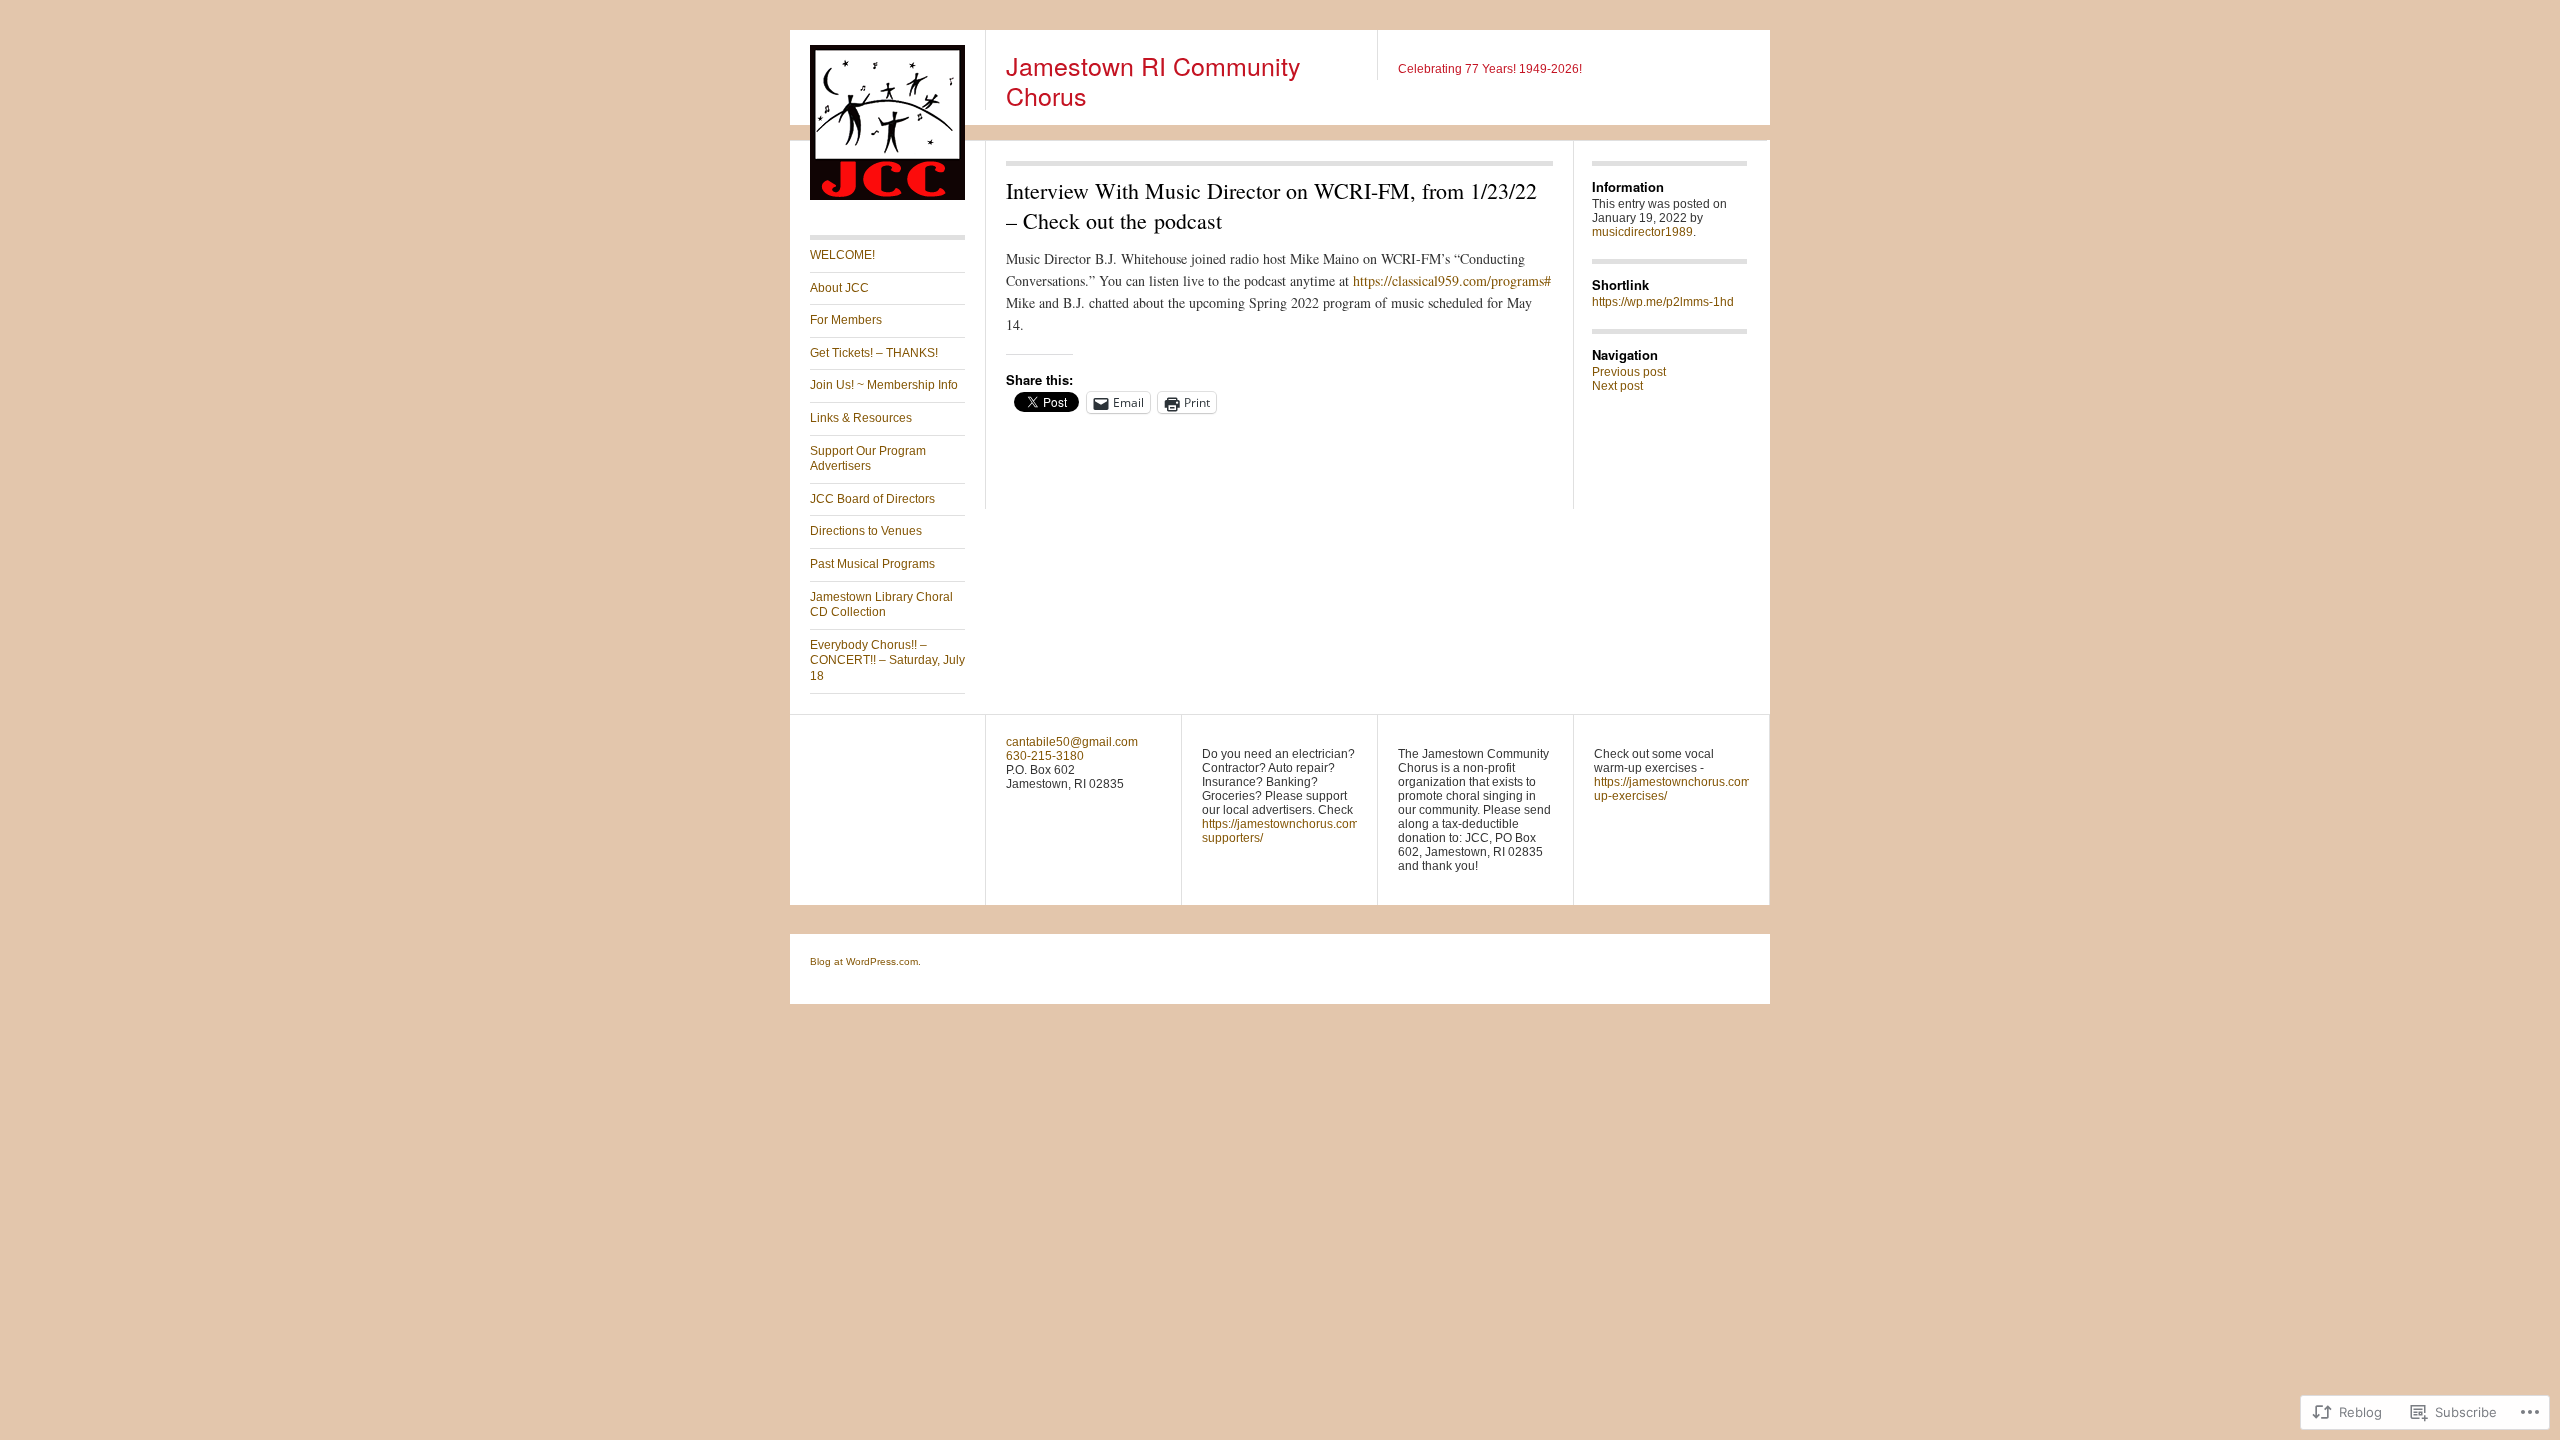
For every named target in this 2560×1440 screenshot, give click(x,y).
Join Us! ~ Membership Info (884, 385)
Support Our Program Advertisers (868, 459)
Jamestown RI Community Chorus (1153, 80)
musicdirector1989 (1642, 232)
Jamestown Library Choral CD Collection (881, 605)
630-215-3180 (1045, 756)
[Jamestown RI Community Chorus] (887, 196)
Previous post (1629, 372)
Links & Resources (861, 418)
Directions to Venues (866, 531)
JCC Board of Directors (872, 499)
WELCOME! (842, 255)
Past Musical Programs (872, 564)
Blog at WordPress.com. (865, 961)
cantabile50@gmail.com (1072, 742)
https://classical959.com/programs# (1452, 280)
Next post (1617, 386)
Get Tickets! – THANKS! (874, 353)
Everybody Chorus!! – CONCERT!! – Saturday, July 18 (887, 660)
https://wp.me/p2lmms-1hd (1663, 302)
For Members (846, 320)
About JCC (839, 288)
